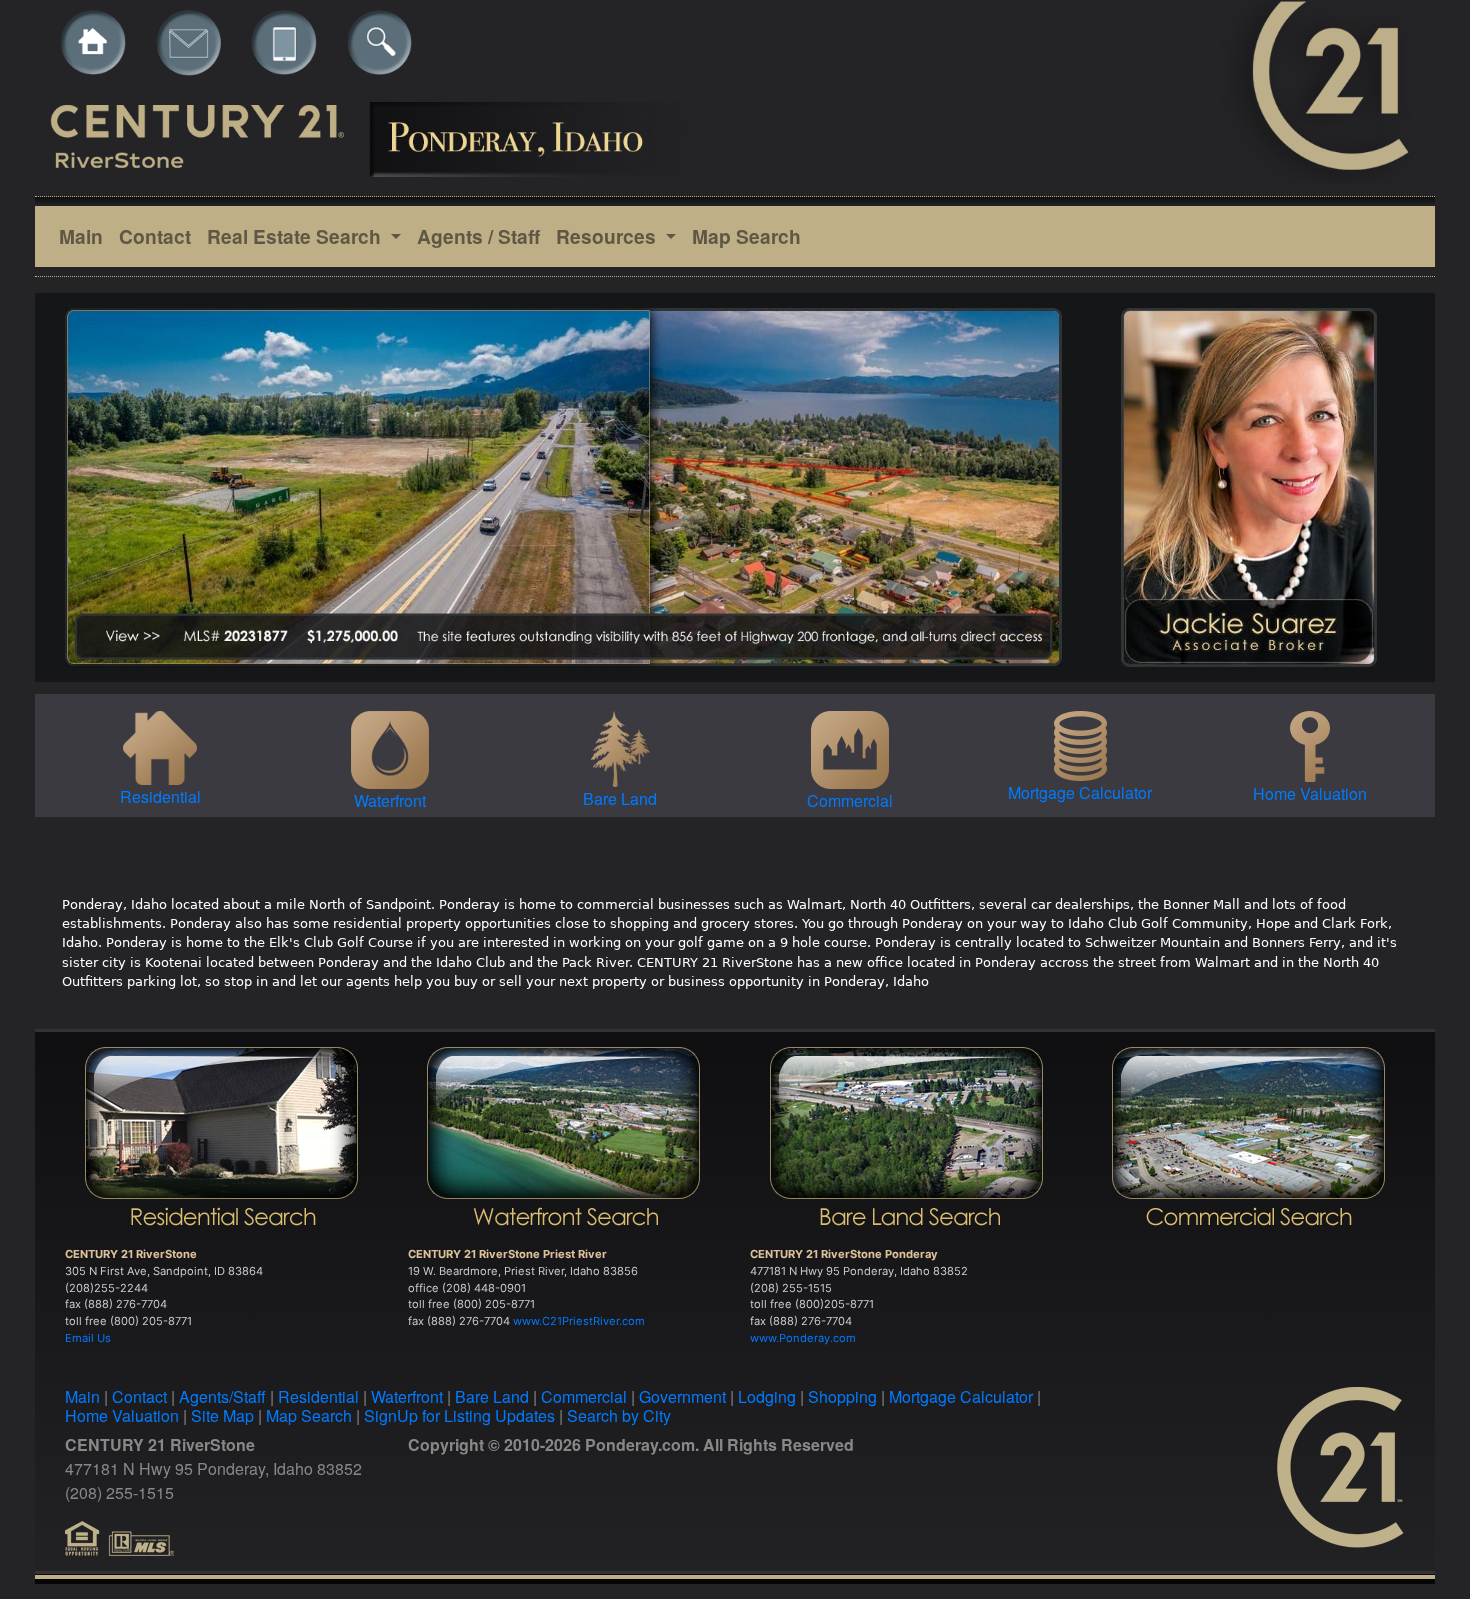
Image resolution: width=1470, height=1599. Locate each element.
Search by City (619, 1415)
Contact (155, 236)
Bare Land (492, 1396)
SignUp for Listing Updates (459, 1415)
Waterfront (407, 1396)
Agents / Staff (478, 236)
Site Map (222, 1415)
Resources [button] (608, 236)
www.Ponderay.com (803, 1338)
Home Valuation (122, 1415)
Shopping (842, 1396)
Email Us (88, 1338)
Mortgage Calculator (961, 1396)
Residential (318, 1396)
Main (81, 236)
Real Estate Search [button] (296, 236)
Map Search (746, 236)
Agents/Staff (222, 1396)
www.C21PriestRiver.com (579, 1321)
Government (682, 1396)
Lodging (767, 1396)
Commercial (584, 1396)
